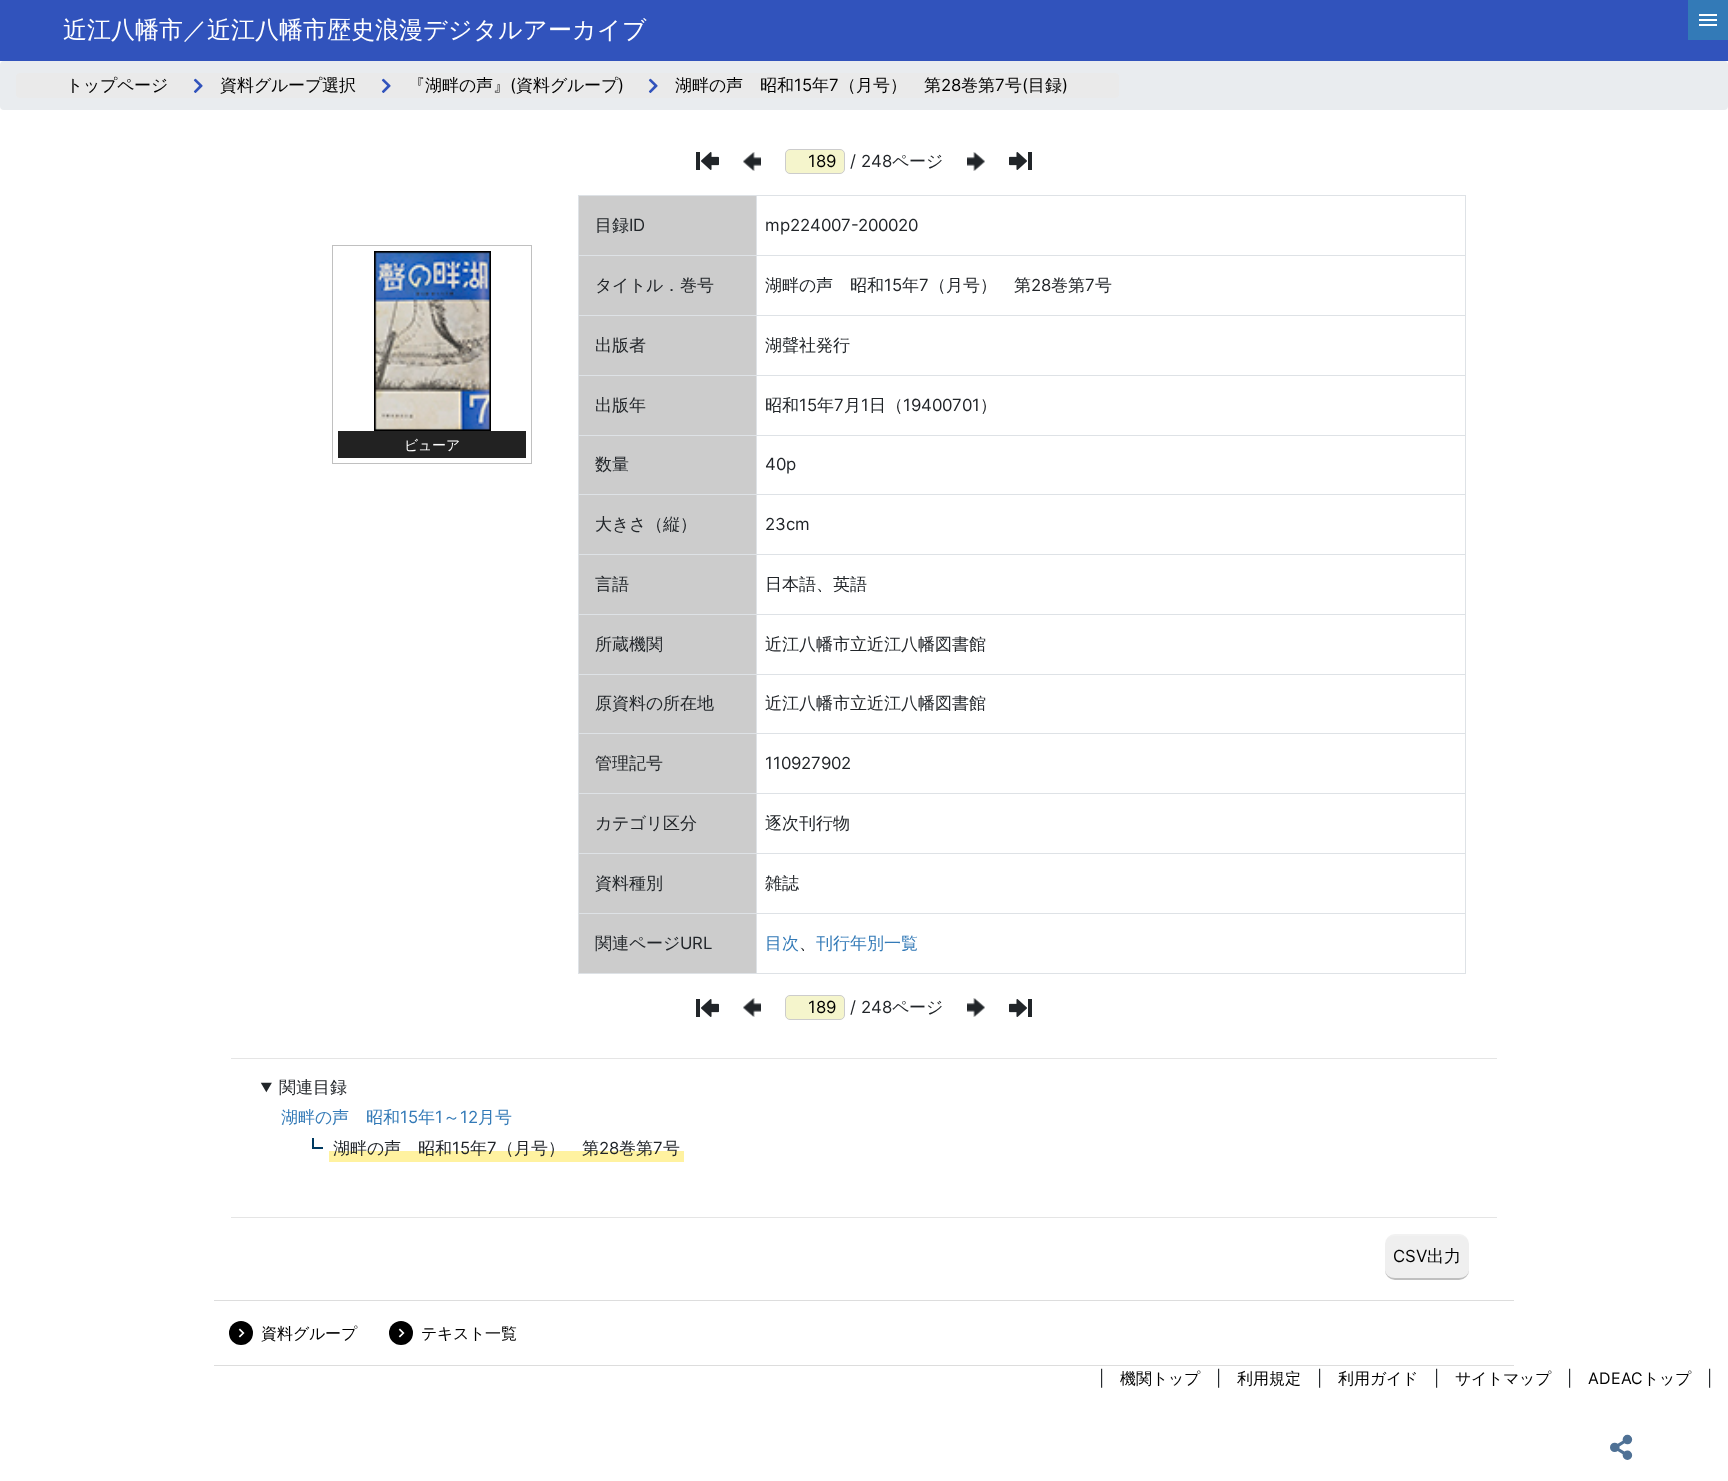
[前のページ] (752, 161)
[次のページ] (976, 161)
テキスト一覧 (469, 1333)
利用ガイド (1378, 1378)
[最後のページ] (1020, 161)
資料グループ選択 (288, 85)
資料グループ (309, 1333)
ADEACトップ (1639, 1378)
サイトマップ (1503, 1378)
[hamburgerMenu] (1708, 20)
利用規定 (1269, 1378)
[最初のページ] (707, 161)
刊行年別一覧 (867, 943)
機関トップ (1160, 1378)
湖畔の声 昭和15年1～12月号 (396, 1117)
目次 (782, 943)
